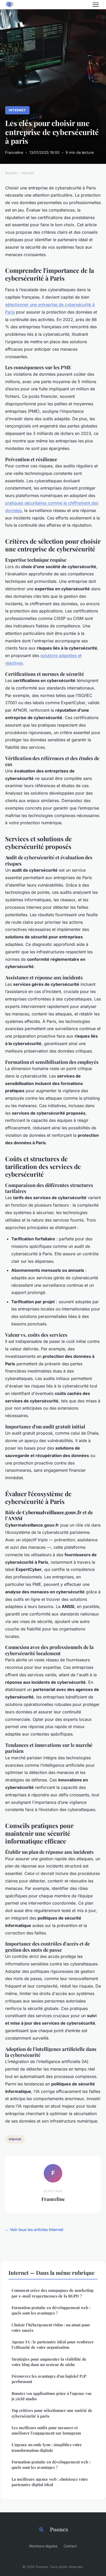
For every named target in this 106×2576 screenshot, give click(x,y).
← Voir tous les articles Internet (34, 2230)
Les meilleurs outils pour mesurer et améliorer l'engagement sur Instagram (46, 2430)
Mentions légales (43, 2546)
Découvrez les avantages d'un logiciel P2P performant (49, 2379)
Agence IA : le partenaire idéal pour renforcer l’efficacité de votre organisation (53, 2345)
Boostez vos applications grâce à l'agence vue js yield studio (52, 2396)
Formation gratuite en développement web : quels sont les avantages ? (51, 2310)
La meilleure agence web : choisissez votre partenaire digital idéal (50, 2482)
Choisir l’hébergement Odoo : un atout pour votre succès (51, 2327)
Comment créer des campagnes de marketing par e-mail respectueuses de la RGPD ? (52, 2293)
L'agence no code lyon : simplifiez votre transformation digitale (47, 2447)
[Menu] (96, 5)
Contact (70, 2546)
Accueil (11, 173)
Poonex (59, 2529)
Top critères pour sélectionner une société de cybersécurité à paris (52, 2413)
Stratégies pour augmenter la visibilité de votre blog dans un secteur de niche (49, 2362)
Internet (17, 110)
